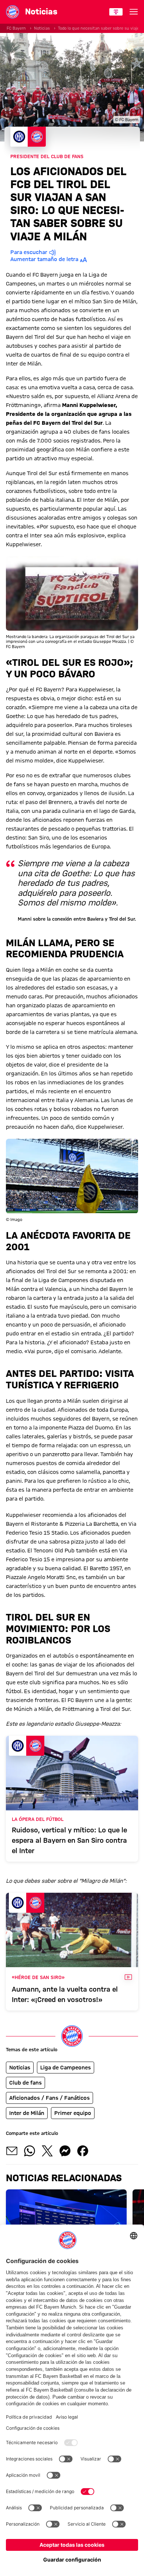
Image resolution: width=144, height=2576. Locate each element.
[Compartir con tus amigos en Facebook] (83, 2151)
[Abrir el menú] (134, 12)
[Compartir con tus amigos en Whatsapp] (30, 2151)
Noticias (42, 28)
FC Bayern (16, 28)
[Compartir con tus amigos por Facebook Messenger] (65, 2151)
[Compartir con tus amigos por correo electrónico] (12, 2151)
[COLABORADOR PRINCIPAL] (116, 12)
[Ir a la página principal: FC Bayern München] (13, 12)
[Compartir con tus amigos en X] (47, 2151)
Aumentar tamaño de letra (44, 259)
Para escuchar (29, 252)
